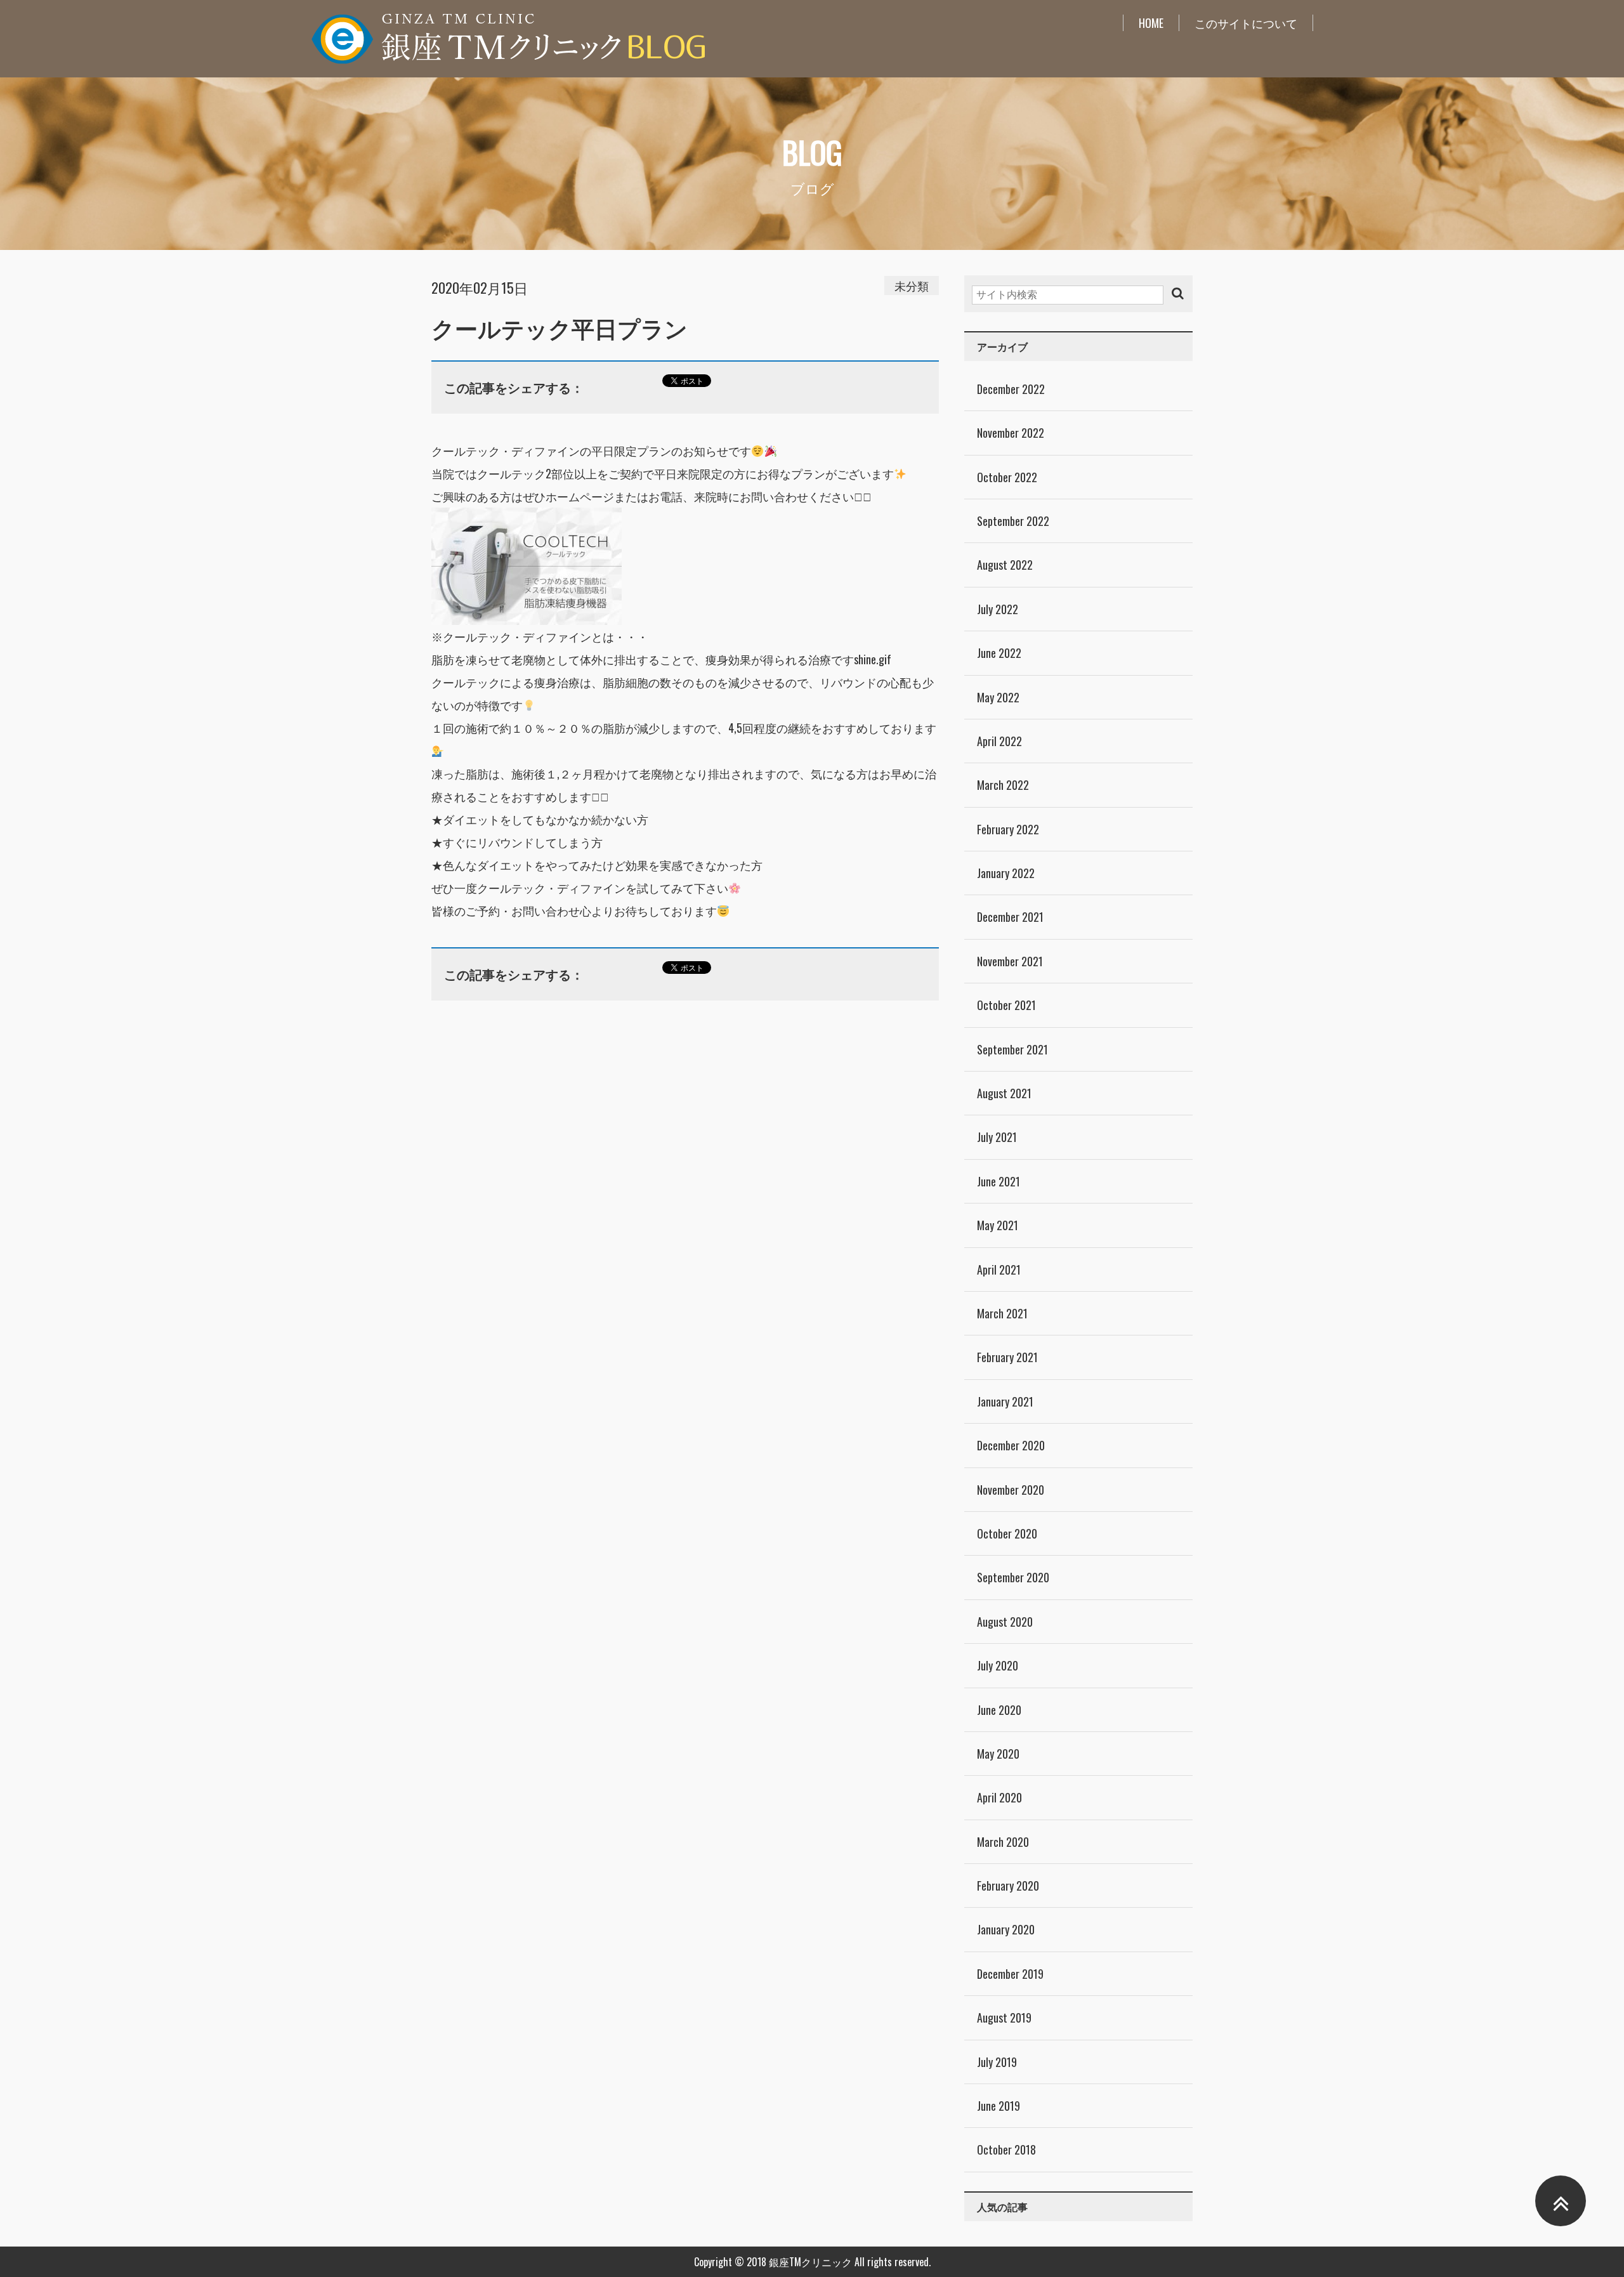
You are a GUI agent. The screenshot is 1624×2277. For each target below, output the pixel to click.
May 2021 (998, 1225)
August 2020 (1005, 1622)
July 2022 (998, 609)
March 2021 (1002, 1313)
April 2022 (999, 741)
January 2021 (1005, 1401)
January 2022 (1006, 873)
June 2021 (999, 1181)
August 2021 (1004, 1093)
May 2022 (998, 697)
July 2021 (997, 1137)
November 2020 (1011, 1490)
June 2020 (999, 1710)
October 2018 (1006, 2149)
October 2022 (1007, 477)
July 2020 (998, 1665)
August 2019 (1004, 2018)
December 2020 (1011, 1445)
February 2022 (1008, 829)
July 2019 (997, 2062)
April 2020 (999, 1797)
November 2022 (1011, 433)
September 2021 (1012, 1049)
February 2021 (1007, 1357)
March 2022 (1003, 785)
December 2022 (1011, 389)
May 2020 (998, 1754)
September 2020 (1013, 1577)
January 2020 (1006, 1929)
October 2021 (1006, 1005)
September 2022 (1013, 521)
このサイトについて (1246, 23)
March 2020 (1003, 1842)
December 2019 (1010, 1974)
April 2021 (999, 1270)
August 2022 (1005, 565)
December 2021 (1010, 917)
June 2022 (999, 653)
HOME (1151, 23)
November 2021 (1010, 961)
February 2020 (1008, 1886)
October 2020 (1007, 1533)
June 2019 (999, 2106)
